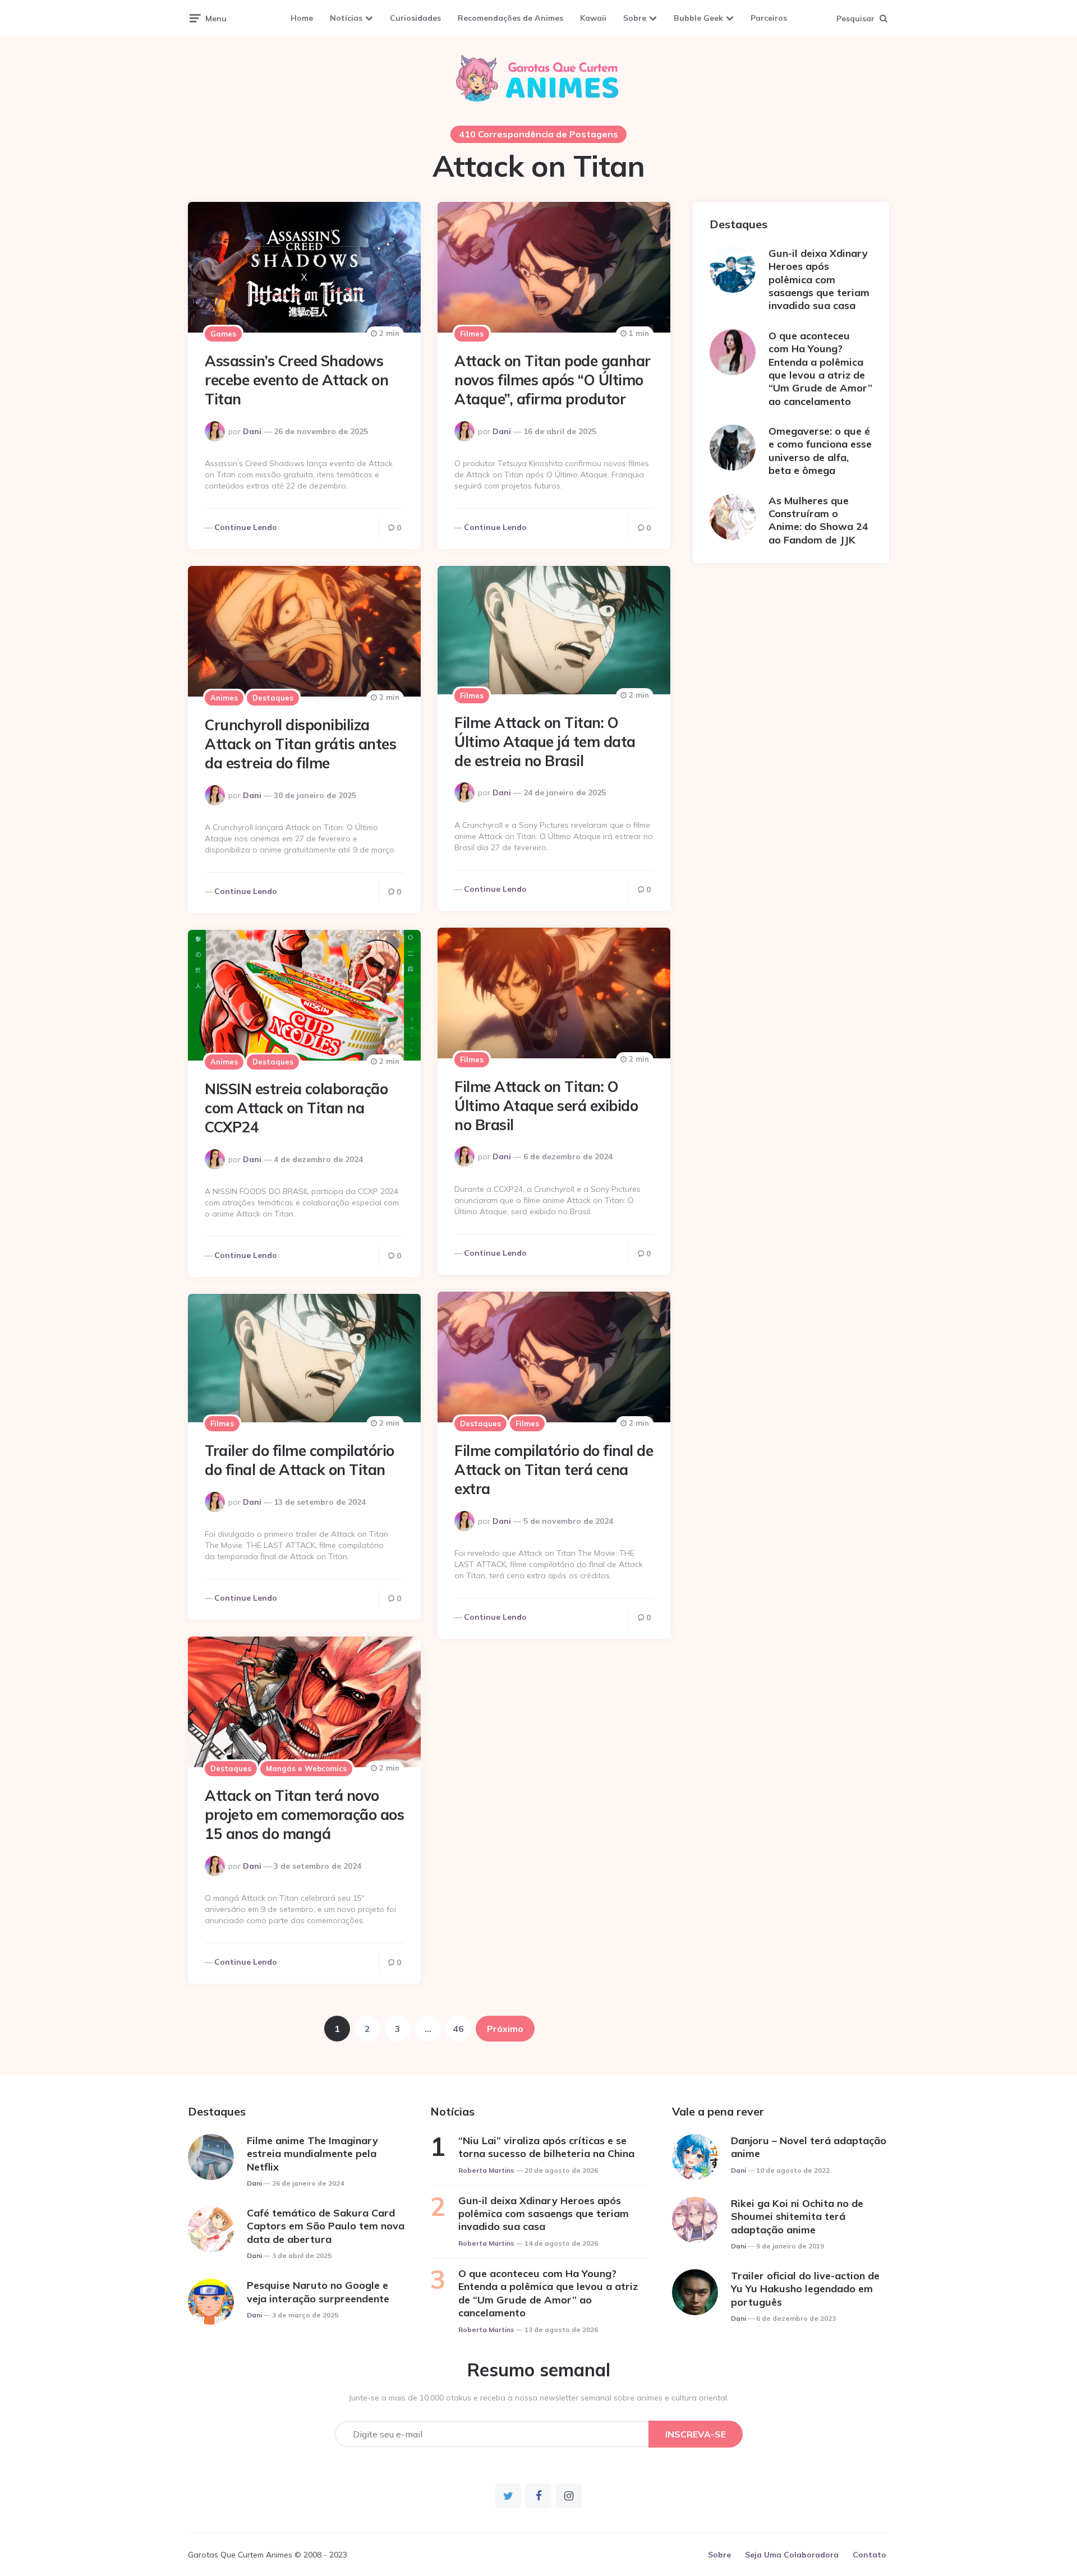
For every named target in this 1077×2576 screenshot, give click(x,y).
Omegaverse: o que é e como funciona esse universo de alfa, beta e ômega (820, 451)
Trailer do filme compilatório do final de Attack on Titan (300, 1460)
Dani (252, 431)
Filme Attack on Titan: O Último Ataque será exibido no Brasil (546, 1106)
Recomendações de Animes (510, 18)
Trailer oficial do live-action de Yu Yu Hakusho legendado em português (805, 2289)
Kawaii (593, 18)
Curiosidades (415, 18)
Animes (224, 698)
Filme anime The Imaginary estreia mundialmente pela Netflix (312, 2154)
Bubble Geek (698, 18)
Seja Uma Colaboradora (792, 2555)
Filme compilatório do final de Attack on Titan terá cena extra (554, 1470)
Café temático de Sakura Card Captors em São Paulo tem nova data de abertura (326, 2226)
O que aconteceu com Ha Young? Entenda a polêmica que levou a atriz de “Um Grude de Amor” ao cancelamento (820, 368)
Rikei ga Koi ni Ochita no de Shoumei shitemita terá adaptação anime (797, 2216)
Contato (869, 2555)
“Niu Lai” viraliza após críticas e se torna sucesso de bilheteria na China (546, 2147)
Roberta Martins (486, 2170)
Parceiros (769, 18)
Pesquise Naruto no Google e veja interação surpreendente (318, 2292)
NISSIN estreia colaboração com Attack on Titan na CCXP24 (296, 1108)
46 (458, 2029)
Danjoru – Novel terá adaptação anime (809, 2147)
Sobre (635, 18)
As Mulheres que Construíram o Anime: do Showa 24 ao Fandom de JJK (818, 520)
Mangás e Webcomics (306, 1768)
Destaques (273, 698)
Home (302, 18)
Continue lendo (246, 527)
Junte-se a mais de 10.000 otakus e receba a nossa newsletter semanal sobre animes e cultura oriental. (539, 2398)
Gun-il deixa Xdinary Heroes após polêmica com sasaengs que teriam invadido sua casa (819, 280)
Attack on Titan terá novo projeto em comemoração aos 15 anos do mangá (304, 1815)
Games (223, 334)
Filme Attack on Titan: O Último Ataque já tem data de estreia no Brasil (545, 742)
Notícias (346, 18)
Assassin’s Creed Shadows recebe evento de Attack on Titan (296, 380)
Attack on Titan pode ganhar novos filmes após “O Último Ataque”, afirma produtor (553, 380)
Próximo (505, 2029)
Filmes (472, 334)
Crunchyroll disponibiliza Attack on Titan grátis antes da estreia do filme (300, 744)
